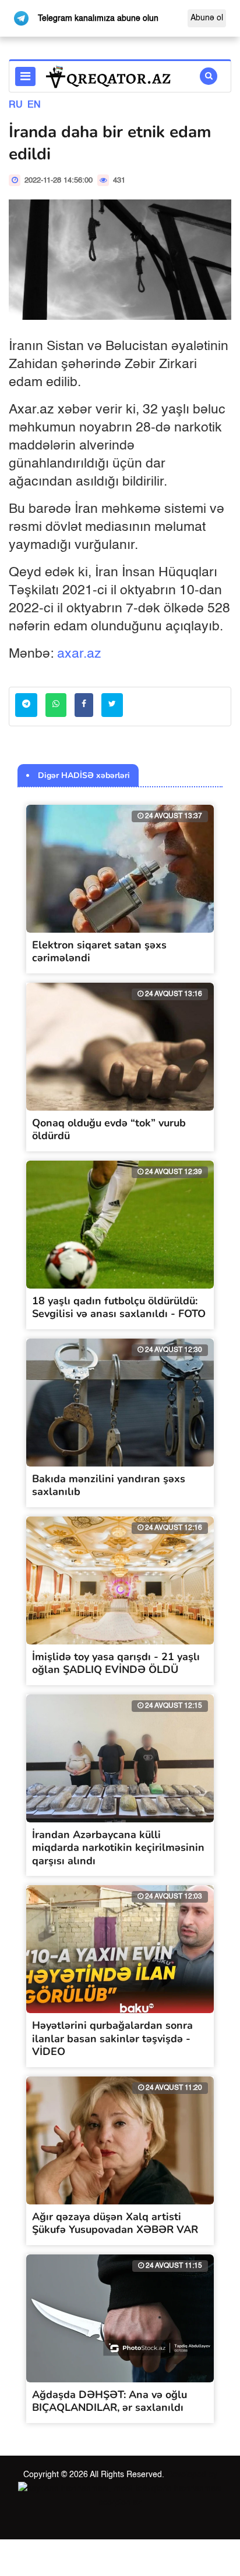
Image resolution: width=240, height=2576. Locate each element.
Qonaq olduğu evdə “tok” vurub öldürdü (109, 1130)
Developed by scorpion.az (158, 2489)
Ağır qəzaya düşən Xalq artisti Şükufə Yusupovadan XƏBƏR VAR (115, 2223)
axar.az (79, 654)
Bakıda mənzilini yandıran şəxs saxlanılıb (109, 1485)
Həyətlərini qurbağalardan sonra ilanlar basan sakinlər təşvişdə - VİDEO (112, 2038)
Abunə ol (207, 18)
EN (34, 105)
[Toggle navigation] (25, 76)
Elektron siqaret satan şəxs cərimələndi (99, 952)
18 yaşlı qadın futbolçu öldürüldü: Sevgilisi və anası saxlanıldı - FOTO (119, 1307)
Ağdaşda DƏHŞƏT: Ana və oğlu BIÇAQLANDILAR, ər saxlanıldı (110, 2401)
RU (16, 105)
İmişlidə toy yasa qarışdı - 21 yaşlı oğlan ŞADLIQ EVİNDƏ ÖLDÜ (116, 1663)
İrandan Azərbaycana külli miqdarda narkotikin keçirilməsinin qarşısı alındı (118, 1848)
